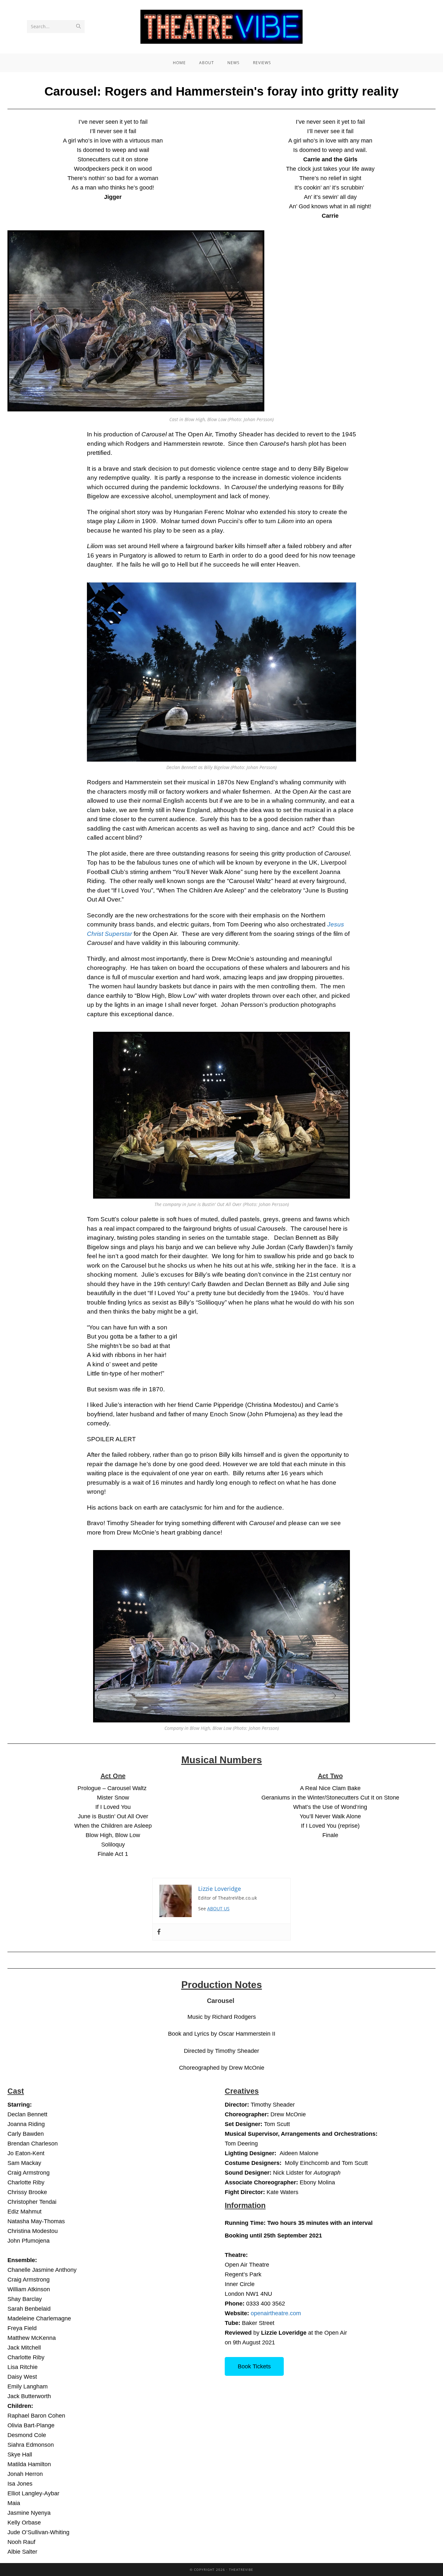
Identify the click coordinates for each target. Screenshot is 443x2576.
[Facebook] (159, 1932)
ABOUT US (218, 1909)
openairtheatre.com (276, 2313)
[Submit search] (78, 27)
